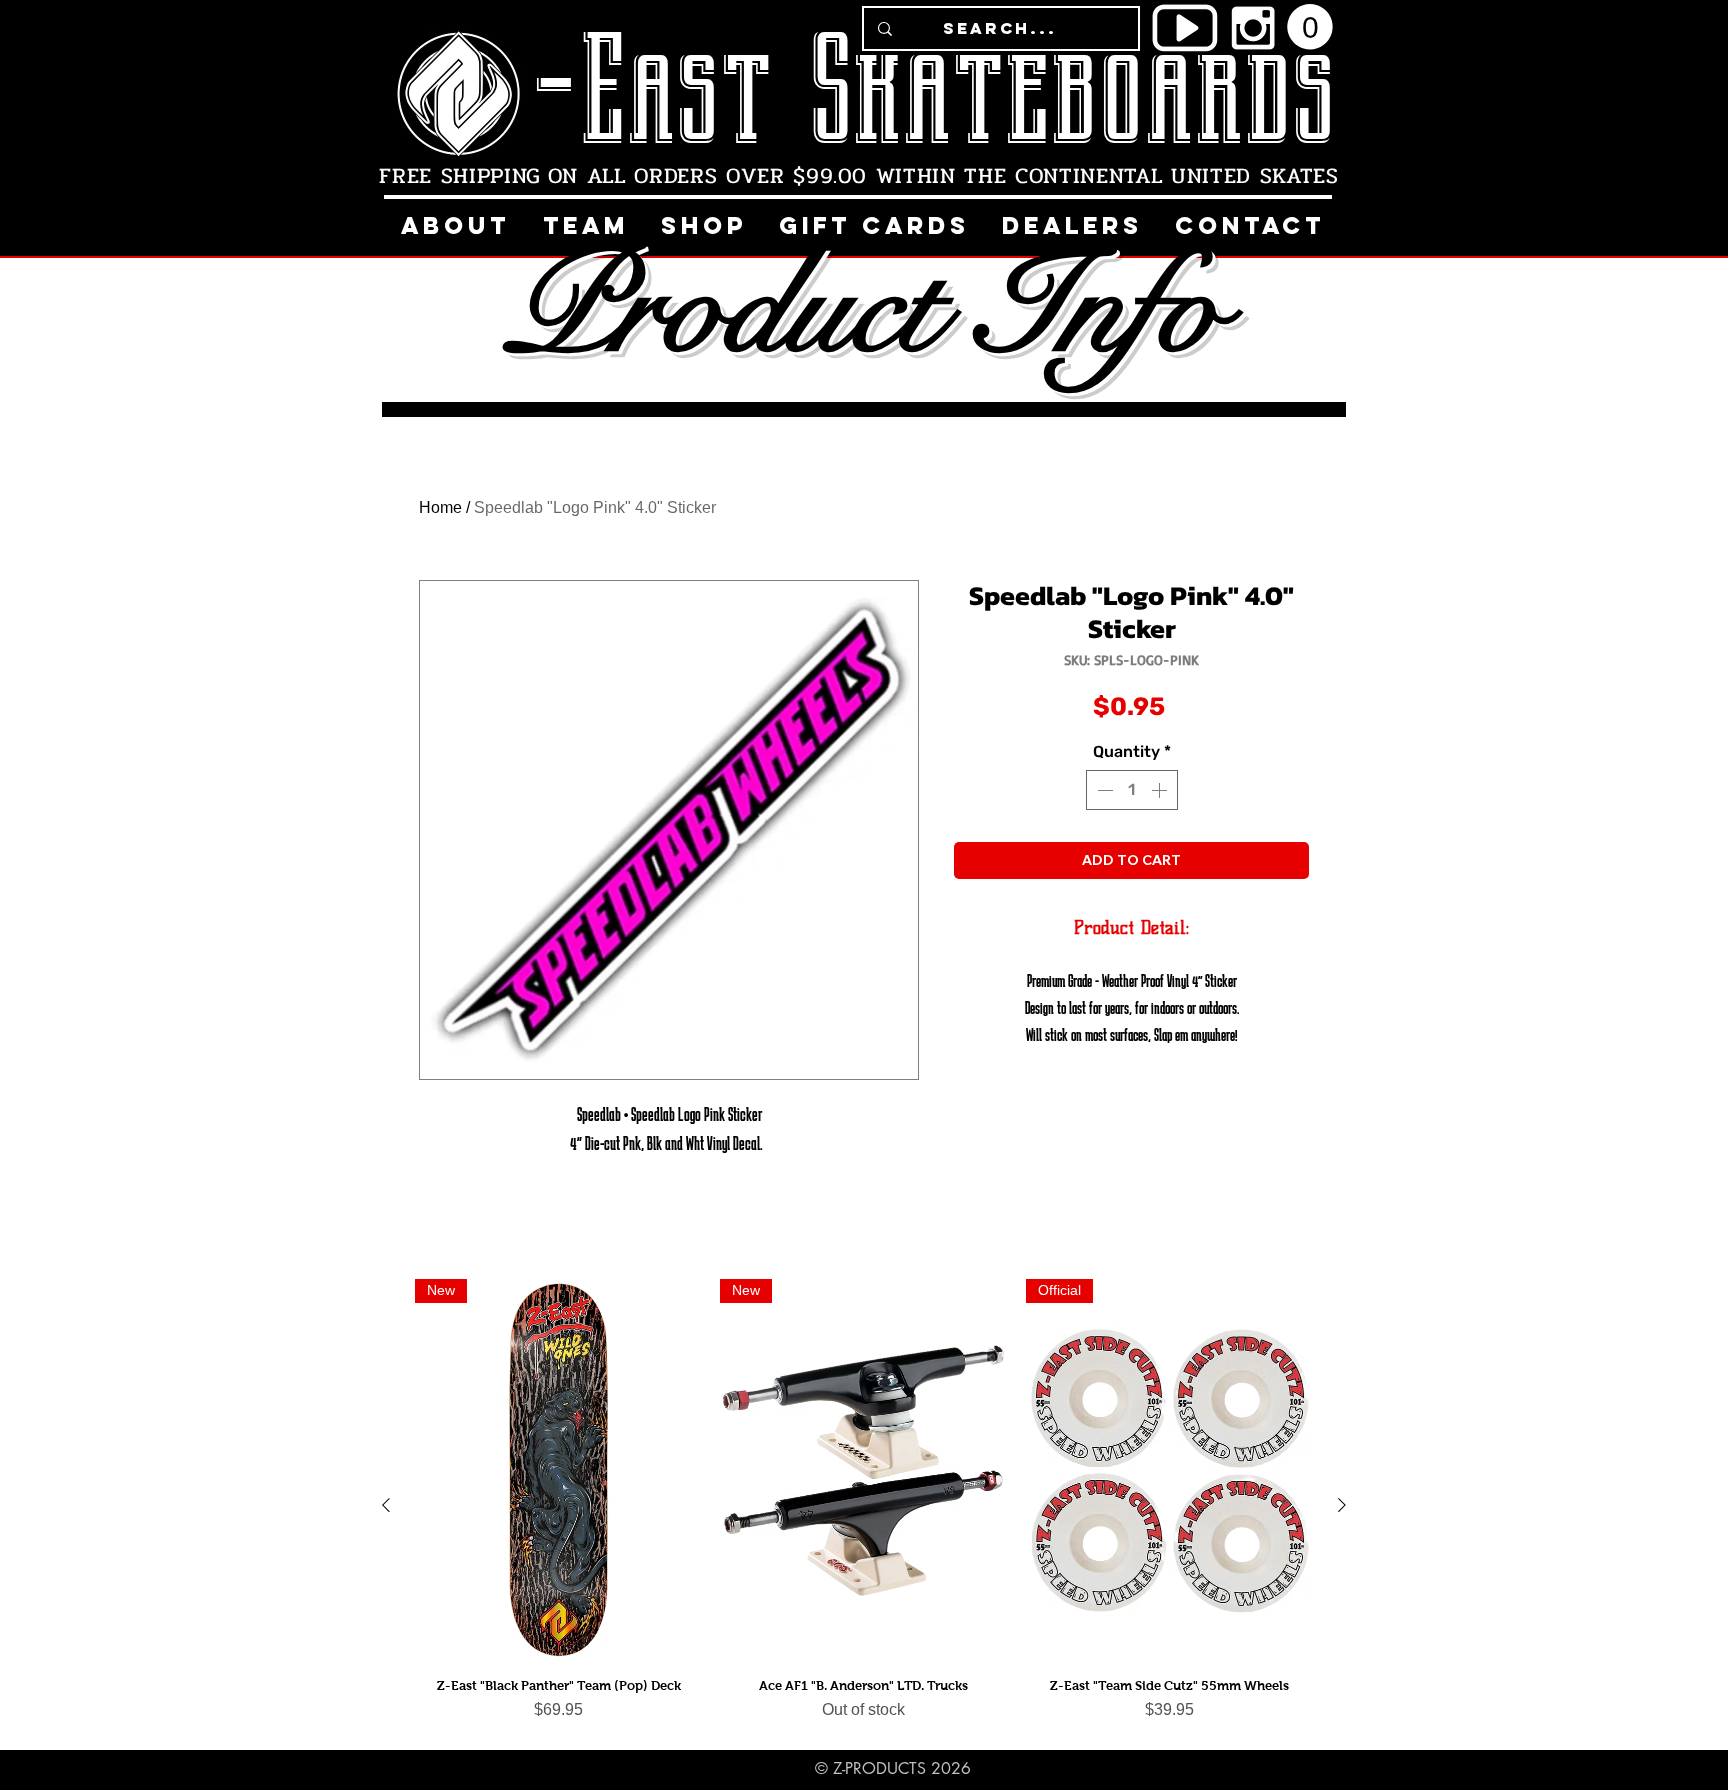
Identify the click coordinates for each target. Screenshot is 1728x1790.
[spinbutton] (1132, 790)
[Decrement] (1103, 790)
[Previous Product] (386, 1505)
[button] (1310, 26)
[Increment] (1161, 790)
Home (440, 507)
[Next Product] (1342, 1505)
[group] (864, 1505)
